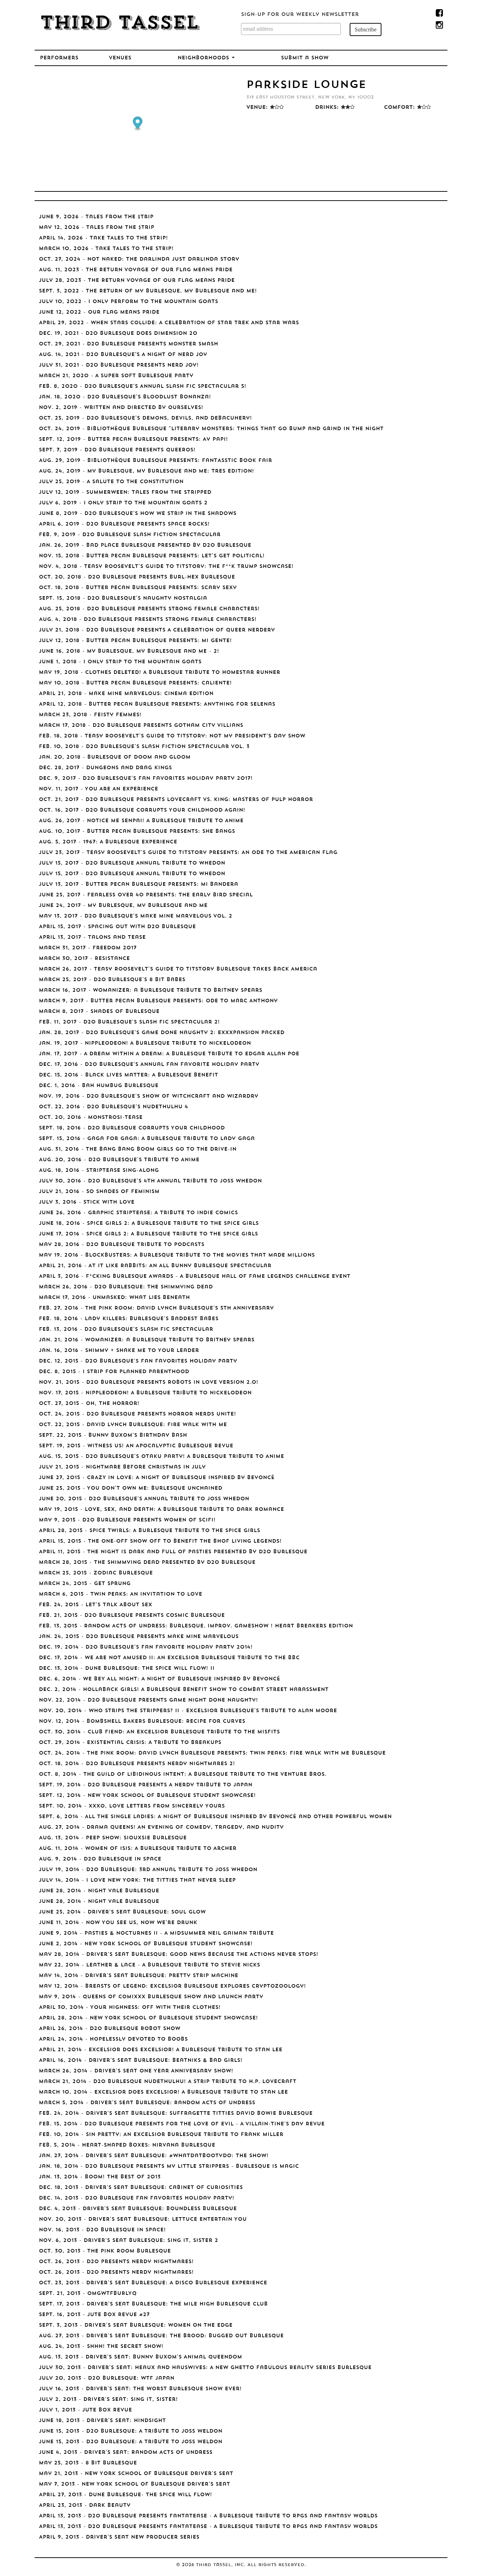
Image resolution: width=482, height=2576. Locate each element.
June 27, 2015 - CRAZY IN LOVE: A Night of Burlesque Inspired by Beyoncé (157, 1478)
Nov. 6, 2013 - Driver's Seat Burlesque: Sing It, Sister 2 (128, 2241)
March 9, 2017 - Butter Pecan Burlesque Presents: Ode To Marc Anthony (158, 1001)
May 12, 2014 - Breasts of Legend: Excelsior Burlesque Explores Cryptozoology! (172, 1986)
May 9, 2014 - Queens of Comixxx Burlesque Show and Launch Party (151, 1997)
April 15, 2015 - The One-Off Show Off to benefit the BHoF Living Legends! (160, 1541)
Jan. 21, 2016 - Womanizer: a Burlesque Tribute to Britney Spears (147, 1340)
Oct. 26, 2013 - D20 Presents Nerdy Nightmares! (116, 2262)
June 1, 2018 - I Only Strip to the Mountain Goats (120, 662)
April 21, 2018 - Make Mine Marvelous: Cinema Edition (126, 694)
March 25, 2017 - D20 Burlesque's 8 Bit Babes (112, 980)
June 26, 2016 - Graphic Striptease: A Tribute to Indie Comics (138, 1213)
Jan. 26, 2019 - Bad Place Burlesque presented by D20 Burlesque (145, 545)
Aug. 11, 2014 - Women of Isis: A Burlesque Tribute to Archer (138, 1849)
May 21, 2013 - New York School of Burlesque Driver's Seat (136, 2474)
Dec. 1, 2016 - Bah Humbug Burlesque (99, 1086)
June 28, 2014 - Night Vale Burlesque (99, 1891)
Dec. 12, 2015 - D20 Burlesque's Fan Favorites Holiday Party (138, 1361)
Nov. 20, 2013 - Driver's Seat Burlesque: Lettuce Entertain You (143, 2219)
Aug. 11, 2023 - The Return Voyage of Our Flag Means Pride (136, 270)
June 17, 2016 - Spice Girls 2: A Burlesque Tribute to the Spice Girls (148, 1234)
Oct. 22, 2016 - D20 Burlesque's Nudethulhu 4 (113, 1107)
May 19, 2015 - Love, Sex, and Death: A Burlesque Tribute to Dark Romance (161, 1510)
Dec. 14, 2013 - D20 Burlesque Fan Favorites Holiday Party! (137, 2198)
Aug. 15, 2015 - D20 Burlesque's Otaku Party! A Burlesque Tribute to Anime (161, 1457)
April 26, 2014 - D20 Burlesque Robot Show (110, 2029)
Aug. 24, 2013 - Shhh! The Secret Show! (101, 2347)
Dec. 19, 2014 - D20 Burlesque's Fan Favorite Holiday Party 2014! (146, 1647)
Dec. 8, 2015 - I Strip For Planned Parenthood (114, 1372)
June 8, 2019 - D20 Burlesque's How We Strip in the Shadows (138, 514)
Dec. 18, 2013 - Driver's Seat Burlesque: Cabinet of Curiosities (141, 2188)
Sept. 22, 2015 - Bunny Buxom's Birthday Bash (113, 1435)
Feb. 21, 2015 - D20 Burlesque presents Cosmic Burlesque (132, 1616)
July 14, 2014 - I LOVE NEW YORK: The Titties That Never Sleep (137, 1880)
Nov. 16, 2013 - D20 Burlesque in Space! (102, 2230)
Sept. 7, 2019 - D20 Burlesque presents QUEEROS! (117, 450)
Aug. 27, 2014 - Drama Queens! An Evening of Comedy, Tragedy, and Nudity (161, 1827)
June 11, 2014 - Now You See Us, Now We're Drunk (118, 1923)
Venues (120, 58)
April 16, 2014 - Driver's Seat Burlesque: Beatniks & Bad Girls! (141, 2061)
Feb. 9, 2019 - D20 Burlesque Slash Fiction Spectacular (130, 535)
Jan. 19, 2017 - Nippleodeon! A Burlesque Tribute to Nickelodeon (145, 1043)
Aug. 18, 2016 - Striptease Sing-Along (99, 1171)
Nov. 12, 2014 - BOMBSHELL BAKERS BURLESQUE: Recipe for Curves (142, 1722)
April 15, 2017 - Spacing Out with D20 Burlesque (117, 927)
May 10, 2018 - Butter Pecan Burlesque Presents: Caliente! (135, 683)
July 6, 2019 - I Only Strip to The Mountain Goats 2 (123, 503)
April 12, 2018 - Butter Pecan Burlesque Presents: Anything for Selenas (157, 704)
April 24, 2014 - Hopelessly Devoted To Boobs (113, 2039)
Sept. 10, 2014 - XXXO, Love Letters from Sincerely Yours (132, 1806)
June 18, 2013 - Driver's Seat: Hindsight (102, 2421)
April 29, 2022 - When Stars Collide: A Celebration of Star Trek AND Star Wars (169, 323)
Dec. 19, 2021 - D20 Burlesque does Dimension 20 (118, 334)
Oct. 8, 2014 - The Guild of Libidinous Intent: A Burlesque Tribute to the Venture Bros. (183, 1774)
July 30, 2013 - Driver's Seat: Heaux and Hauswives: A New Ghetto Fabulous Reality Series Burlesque (205, 2368)
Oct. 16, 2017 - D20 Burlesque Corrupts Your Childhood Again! (142, 810)
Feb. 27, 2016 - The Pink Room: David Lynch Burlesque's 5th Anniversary (156, 1308)
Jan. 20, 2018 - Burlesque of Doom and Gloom (115, 757)
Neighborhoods (204, 58)
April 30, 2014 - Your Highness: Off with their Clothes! (130, 2008)
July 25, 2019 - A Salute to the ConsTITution (111, 482)
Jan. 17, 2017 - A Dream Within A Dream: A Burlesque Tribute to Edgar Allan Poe (169, 1054)
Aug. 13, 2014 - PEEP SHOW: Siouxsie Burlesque (113, 1838)
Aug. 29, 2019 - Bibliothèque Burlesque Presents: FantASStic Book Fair (155, 461)
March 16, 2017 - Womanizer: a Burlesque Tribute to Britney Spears (150, 990)
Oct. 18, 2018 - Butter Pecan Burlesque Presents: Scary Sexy (138, 588)
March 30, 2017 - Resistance (84, 959)
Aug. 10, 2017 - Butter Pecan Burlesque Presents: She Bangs (137, 832)
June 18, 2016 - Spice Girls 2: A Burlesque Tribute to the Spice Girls (149, 1224)
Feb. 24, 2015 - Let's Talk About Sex (95, 1605)
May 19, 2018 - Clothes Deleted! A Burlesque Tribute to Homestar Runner (159, 673)
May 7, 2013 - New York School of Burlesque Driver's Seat (134, 2484)
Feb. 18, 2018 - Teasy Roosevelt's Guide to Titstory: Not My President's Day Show (172, 736)
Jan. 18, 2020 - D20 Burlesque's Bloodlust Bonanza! (125, 397)
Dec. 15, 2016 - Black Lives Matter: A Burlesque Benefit (128, 1075)
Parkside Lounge (306, 85)
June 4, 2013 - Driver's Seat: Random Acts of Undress (126, 2453)
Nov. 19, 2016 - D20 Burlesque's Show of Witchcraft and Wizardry (149, 1096)
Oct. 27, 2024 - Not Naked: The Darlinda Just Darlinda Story (139, 259)
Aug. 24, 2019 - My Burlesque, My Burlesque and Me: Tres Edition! (146, 471)
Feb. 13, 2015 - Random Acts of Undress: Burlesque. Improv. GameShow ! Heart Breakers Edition (196, 1626)
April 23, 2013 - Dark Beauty (85, 2506)
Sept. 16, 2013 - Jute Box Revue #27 (94, 2315)
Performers (59, 58)
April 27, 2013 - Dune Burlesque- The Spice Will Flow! (125, 2495)
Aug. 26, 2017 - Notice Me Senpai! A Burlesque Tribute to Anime (141, 821)
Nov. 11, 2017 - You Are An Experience (98, 789)
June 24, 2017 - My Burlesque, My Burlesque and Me (123, 906)
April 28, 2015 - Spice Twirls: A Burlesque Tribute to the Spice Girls (149, 1531)
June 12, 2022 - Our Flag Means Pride (99, 312)
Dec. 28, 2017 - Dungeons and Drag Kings (105, 768)
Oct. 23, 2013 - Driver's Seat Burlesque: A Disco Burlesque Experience (153, 2283)
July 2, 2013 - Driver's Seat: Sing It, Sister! (108, 2400)
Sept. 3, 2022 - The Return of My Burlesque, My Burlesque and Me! (148, 291)
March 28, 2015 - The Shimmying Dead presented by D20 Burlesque (147, 1563)
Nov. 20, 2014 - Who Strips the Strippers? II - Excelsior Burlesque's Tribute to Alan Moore (188, 1711)
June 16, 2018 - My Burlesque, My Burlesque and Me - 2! (129, 651)
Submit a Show (305, 58)
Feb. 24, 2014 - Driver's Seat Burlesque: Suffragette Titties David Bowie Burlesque (176, 2114)
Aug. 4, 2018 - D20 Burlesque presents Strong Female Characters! (148, 620)
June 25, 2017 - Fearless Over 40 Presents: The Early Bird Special (146, 895)
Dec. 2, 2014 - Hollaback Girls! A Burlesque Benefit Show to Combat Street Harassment (184, 1690)
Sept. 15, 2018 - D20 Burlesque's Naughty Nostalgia (123, 598)
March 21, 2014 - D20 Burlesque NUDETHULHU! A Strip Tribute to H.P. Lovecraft (168, 2082)
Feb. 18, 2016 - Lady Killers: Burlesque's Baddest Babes (129, 1319)
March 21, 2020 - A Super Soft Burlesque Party (116, 376)
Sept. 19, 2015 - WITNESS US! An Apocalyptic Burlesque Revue (136, 1446)
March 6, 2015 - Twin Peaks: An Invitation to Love (120, 1594)
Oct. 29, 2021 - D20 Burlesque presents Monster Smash (128, 344)
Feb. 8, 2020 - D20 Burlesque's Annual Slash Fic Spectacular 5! (143, 387)
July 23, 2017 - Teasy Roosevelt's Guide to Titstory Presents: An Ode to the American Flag (188, 853)
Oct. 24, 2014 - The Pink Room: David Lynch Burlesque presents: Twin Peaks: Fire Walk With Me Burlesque (212, 1753)
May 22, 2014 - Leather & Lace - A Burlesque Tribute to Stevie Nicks (149, 1965)
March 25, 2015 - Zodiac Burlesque (96, 1573)
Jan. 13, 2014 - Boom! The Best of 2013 (100, 2177)
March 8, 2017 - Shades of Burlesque (99, 1012)
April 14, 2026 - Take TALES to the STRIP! (103, 238)
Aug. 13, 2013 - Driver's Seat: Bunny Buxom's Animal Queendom (140, 2357)
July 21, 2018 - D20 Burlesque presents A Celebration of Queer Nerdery (157, 630)
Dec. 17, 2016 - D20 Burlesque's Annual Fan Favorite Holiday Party (149, 1065)
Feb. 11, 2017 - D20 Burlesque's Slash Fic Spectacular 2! (129, 1022)
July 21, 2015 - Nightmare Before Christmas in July (122, 1467)
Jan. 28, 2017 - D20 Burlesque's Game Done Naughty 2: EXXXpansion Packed (162, 1033)
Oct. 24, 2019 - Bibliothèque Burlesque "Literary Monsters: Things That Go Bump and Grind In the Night (211, 429)
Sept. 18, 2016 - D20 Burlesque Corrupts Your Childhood (132, 1128)
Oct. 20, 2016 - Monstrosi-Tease (91, 1118)
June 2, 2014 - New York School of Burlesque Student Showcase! (146, 1944)
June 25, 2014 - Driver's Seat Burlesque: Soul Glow (122, 1912)
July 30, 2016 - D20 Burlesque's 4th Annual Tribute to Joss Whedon (150, 1181)
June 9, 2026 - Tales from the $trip (96, 217)
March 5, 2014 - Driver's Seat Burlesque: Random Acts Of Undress (147, 2103)
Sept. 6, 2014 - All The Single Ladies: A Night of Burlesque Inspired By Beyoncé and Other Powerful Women (215, 1817)
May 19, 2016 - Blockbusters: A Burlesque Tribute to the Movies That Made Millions (177, 1255)
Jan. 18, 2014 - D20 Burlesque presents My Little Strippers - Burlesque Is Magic (169, 2167)
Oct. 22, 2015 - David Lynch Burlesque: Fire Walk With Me (133, 1425)
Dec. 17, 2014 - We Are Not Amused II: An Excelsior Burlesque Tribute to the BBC (169, 1658)
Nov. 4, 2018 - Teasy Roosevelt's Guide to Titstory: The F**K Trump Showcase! (166, 567)
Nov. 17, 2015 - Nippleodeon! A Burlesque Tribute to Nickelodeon (145, 1393)
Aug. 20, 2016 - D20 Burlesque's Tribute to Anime (119, 1160)
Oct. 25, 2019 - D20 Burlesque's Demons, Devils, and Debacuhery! (145, 418)
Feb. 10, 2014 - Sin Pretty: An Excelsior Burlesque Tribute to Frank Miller (161, 2135)
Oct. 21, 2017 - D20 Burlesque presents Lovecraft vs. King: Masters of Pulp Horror (176, 800)
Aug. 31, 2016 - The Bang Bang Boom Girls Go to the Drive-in (138, 1149)
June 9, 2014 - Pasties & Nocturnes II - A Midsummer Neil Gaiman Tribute (156, 1933)
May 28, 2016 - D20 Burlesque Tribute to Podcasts (122, 1245)
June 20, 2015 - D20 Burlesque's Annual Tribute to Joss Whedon (144, 1499)
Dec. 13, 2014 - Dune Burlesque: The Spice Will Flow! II (127, 1669)
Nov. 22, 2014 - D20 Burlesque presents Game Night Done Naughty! (148, 1700)
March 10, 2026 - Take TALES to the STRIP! (106, 249)
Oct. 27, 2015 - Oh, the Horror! (89, 1404)
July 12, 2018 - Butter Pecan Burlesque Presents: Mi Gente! (135, 641)
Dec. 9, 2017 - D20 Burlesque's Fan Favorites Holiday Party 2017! (146, 779)
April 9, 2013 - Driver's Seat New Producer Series (119, 2537)
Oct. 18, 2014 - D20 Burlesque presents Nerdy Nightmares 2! (137, 1764)
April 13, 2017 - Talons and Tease (92, 937)
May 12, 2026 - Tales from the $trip (97, 228)
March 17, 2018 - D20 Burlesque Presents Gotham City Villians (141, 726)
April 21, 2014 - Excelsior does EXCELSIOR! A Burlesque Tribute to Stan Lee (161, 2050)
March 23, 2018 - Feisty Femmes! (90, 715)
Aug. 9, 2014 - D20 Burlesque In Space (100, 1859)
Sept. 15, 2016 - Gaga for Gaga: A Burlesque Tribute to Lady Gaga (147, 1139)
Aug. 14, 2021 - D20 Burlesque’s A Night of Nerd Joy (123, 355)
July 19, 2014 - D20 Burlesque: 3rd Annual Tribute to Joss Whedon (148, 1870)
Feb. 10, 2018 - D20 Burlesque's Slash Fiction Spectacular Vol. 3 (144, 747)
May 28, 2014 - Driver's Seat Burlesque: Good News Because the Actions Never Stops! (179, 1955)
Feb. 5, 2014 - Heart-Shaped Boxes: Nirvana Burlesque (127, 2145)
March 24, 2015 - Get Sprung (85, 1584)
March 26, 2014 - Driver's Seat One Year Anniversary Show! (136, 2071)
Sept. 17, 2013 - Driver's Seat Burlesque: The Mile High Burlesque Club (153, 2304)
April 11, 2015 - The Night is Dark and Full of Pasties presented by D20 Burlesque (173, 1552)
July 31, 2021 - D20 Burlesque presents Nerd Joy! (119, 365)
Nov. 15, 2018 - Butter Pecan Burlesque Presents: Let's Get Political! (152, 556)
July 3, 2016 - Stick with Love (87, 1202)
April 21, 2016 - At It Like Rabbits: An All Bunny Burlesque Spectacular (155, 1266)
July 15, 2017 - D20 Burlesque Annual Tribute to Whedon (132, 863)
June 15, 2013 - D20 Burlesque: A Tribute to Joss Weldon (131, 2431)
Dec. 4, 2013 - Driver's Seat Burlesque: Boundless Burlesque (138, 2209)
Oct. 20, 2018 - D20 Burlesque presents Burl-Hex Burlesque (137, 577)
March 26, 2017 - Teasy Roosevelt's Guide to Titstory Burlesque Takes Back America (178, 969)
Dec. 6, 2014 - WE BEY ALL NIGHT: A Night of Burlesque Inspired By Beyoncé (159, 1679)
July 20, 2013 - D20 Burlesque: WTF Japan (107, 2378)
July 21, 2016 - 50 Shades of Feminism (99, 1192)
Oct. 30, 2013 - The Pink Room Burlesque (105, 2251)
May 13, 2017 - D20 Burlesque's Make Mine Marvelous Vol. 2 (135, 916)
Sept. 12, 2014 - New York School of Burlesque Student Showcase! (147, 1796)
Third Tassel (119, 24)
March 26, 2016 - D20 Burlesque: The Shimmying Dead (126, 1287)
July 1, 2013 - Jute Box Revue (85, 2410)
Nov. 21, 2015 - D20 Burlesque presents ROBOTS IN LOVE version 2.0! (149, 1382)
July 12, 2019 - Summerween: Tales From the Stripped (125, 492)
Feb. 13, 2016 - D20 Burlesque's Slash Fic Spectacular (126, 1329)
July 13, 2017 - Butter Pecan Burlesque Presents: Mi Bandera (138, 885)
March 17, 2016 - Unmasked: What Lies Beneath (114, 1298)
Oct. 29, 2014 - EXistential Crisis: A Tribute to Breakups (130, 1743)
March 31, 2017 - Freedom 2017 (88, 948)
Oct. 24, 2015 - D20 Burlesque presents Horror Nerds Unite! (137, 1414)
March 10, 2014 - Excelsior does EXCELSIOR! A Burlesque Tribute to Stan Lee (163, 2092)
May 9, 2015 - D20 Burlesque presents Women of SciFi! (127, 1520)
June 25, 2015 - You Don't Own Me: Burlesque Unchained (131, 1488)
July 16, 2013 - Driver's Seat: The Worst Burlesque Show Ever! (140, 2389)
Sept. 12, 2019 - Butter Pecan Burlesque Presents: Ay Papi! (133, 440)
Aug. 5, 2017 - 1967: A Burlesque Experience (108, 842)
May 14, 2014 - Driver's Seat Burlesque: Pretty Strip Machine (138, 1976)
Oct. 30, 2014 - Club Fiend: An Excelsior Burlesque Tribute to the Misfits (159, 1732)
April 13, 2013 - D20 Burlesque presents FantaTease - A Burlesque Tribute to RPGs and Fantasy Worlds (208, 2516)
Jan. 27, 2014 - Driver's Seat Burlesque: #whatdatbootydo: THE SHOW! (154, 2156)
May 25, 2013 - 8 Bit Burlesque (88, 2463)
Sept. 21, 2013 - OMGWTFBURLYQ (88, 2294)
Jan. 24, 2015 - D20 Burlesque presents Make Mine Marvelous (139, 1637)
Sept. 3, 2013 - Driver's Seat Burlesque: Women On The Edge (136, 2325)
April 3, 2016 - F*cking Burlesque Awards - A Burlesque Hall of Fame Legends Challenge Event (195, 1277)
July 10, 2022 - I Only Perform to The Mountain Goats (128, 302)
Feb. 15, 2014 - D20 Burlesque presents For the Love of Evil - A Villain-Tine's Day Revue (182, 2124)
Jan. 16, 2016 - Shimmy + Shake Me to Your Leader (119, 1351)
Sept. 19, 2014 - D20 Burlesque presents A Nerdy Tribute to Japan (146, 1785)
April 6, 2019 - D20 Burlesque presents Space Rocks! (124, 524)
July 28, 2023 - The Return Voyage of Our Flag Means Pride (137, 281)
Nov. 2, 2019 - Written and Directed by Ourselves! (121, 408)
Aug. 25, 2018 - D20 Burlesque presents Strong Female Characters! (149, 609)
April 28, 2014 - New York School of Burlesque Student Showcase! (148, 2018)
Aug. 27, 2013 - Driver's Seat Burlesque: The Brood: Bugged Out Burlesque (161, 2336)
